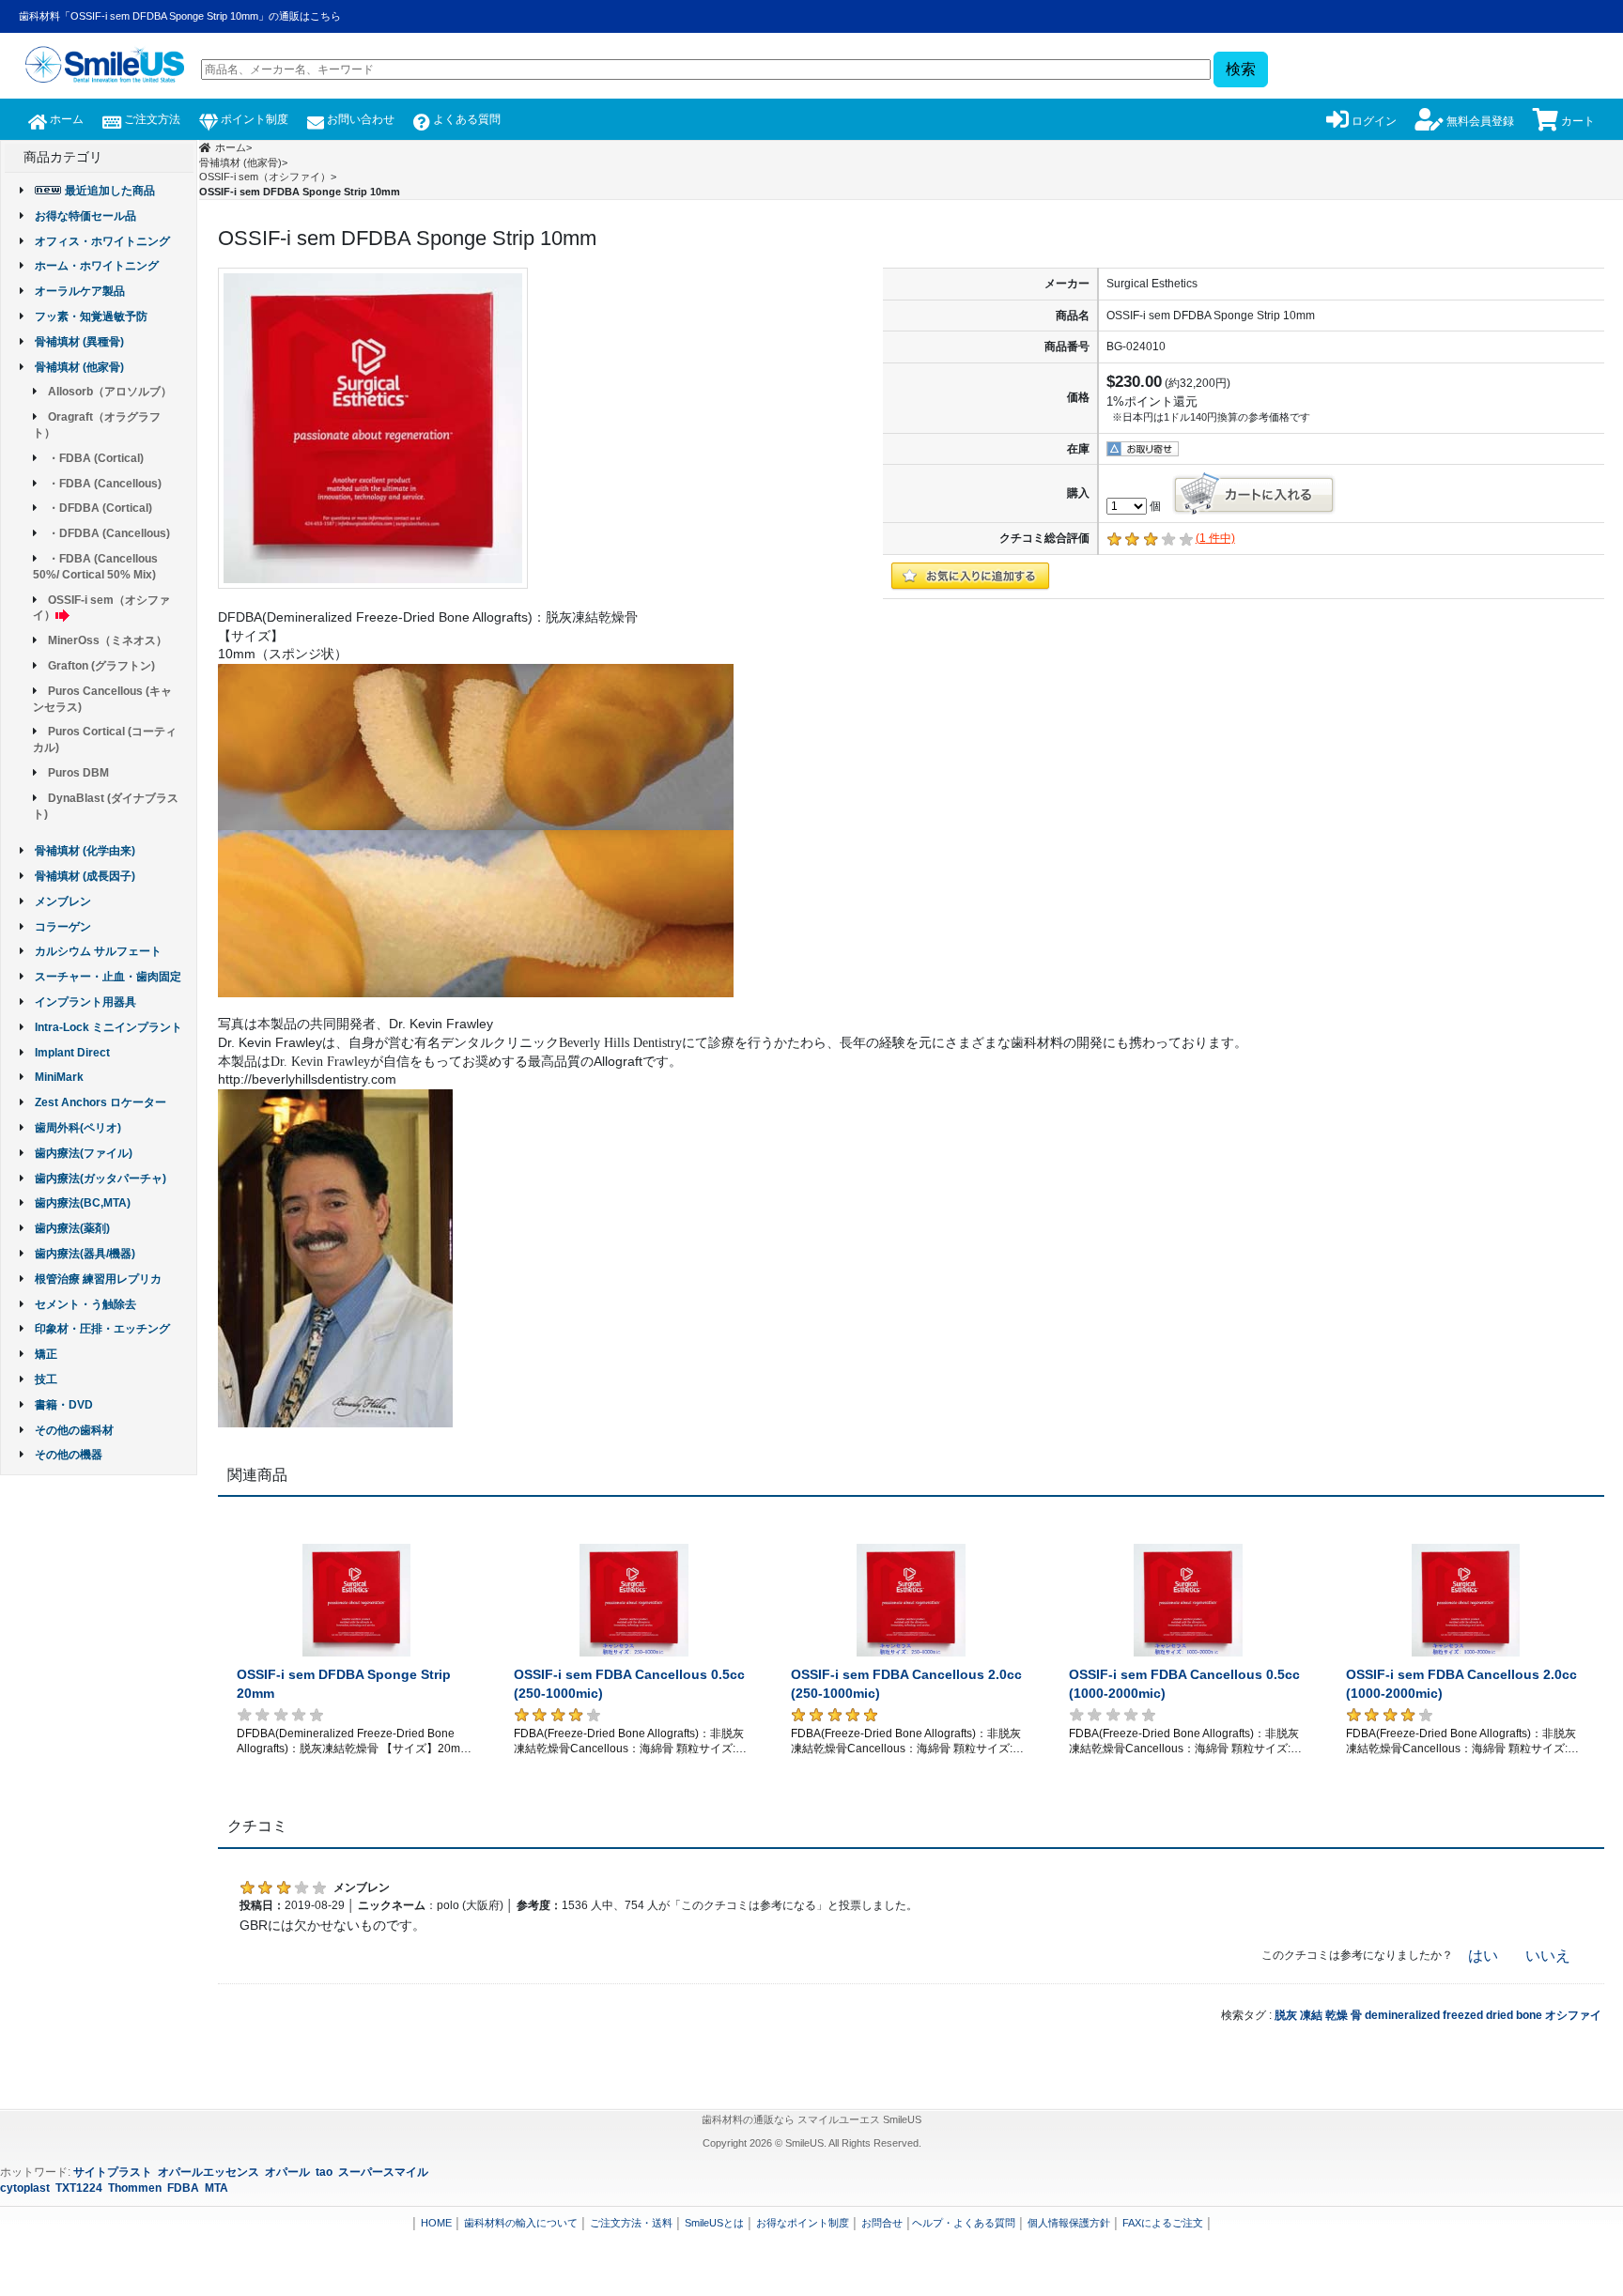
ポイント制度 (253, 119)
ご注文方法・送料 (631, 2223)
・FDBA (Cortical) (96, 458)
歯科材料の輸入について (521, 2223)
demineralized (1402, 2015)
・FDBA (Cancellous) (105, 484)
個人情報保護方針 (1069, 2223)
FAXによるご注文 (1163, 2223)
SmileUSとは (714, 2223)
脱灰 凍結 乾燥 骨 (1318, 2015)
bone (1529, 2015)
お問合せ (882, 2223)
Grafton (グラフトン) (101, 666)
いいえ (1548, 1956)
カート (1577, 121)
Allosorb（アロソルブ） (110, 392)
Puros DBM (78, 773)
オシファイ (1573, 2015)
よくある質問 (465, 119)
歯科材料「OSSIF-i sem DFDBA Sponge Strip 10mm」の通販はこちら (180, 16)
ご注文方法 (151, 119)
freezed (1463, 2015)
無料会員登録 (1479, 121)
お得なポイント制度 (803, 2223)
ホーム (65, 119)
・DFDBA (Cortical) (100, 508)
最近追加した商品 (110, 191)
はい (1483, 1956)
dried (1499, 2015)
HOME (436, 2223)
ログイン (1373, 121)
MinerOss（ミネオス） (108, 640)
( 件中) (1215, 538)
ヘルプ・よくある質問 (964, 2223)
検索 (1241, 69)
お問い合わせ (359, 119)
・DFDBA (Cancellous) (109, 533)
